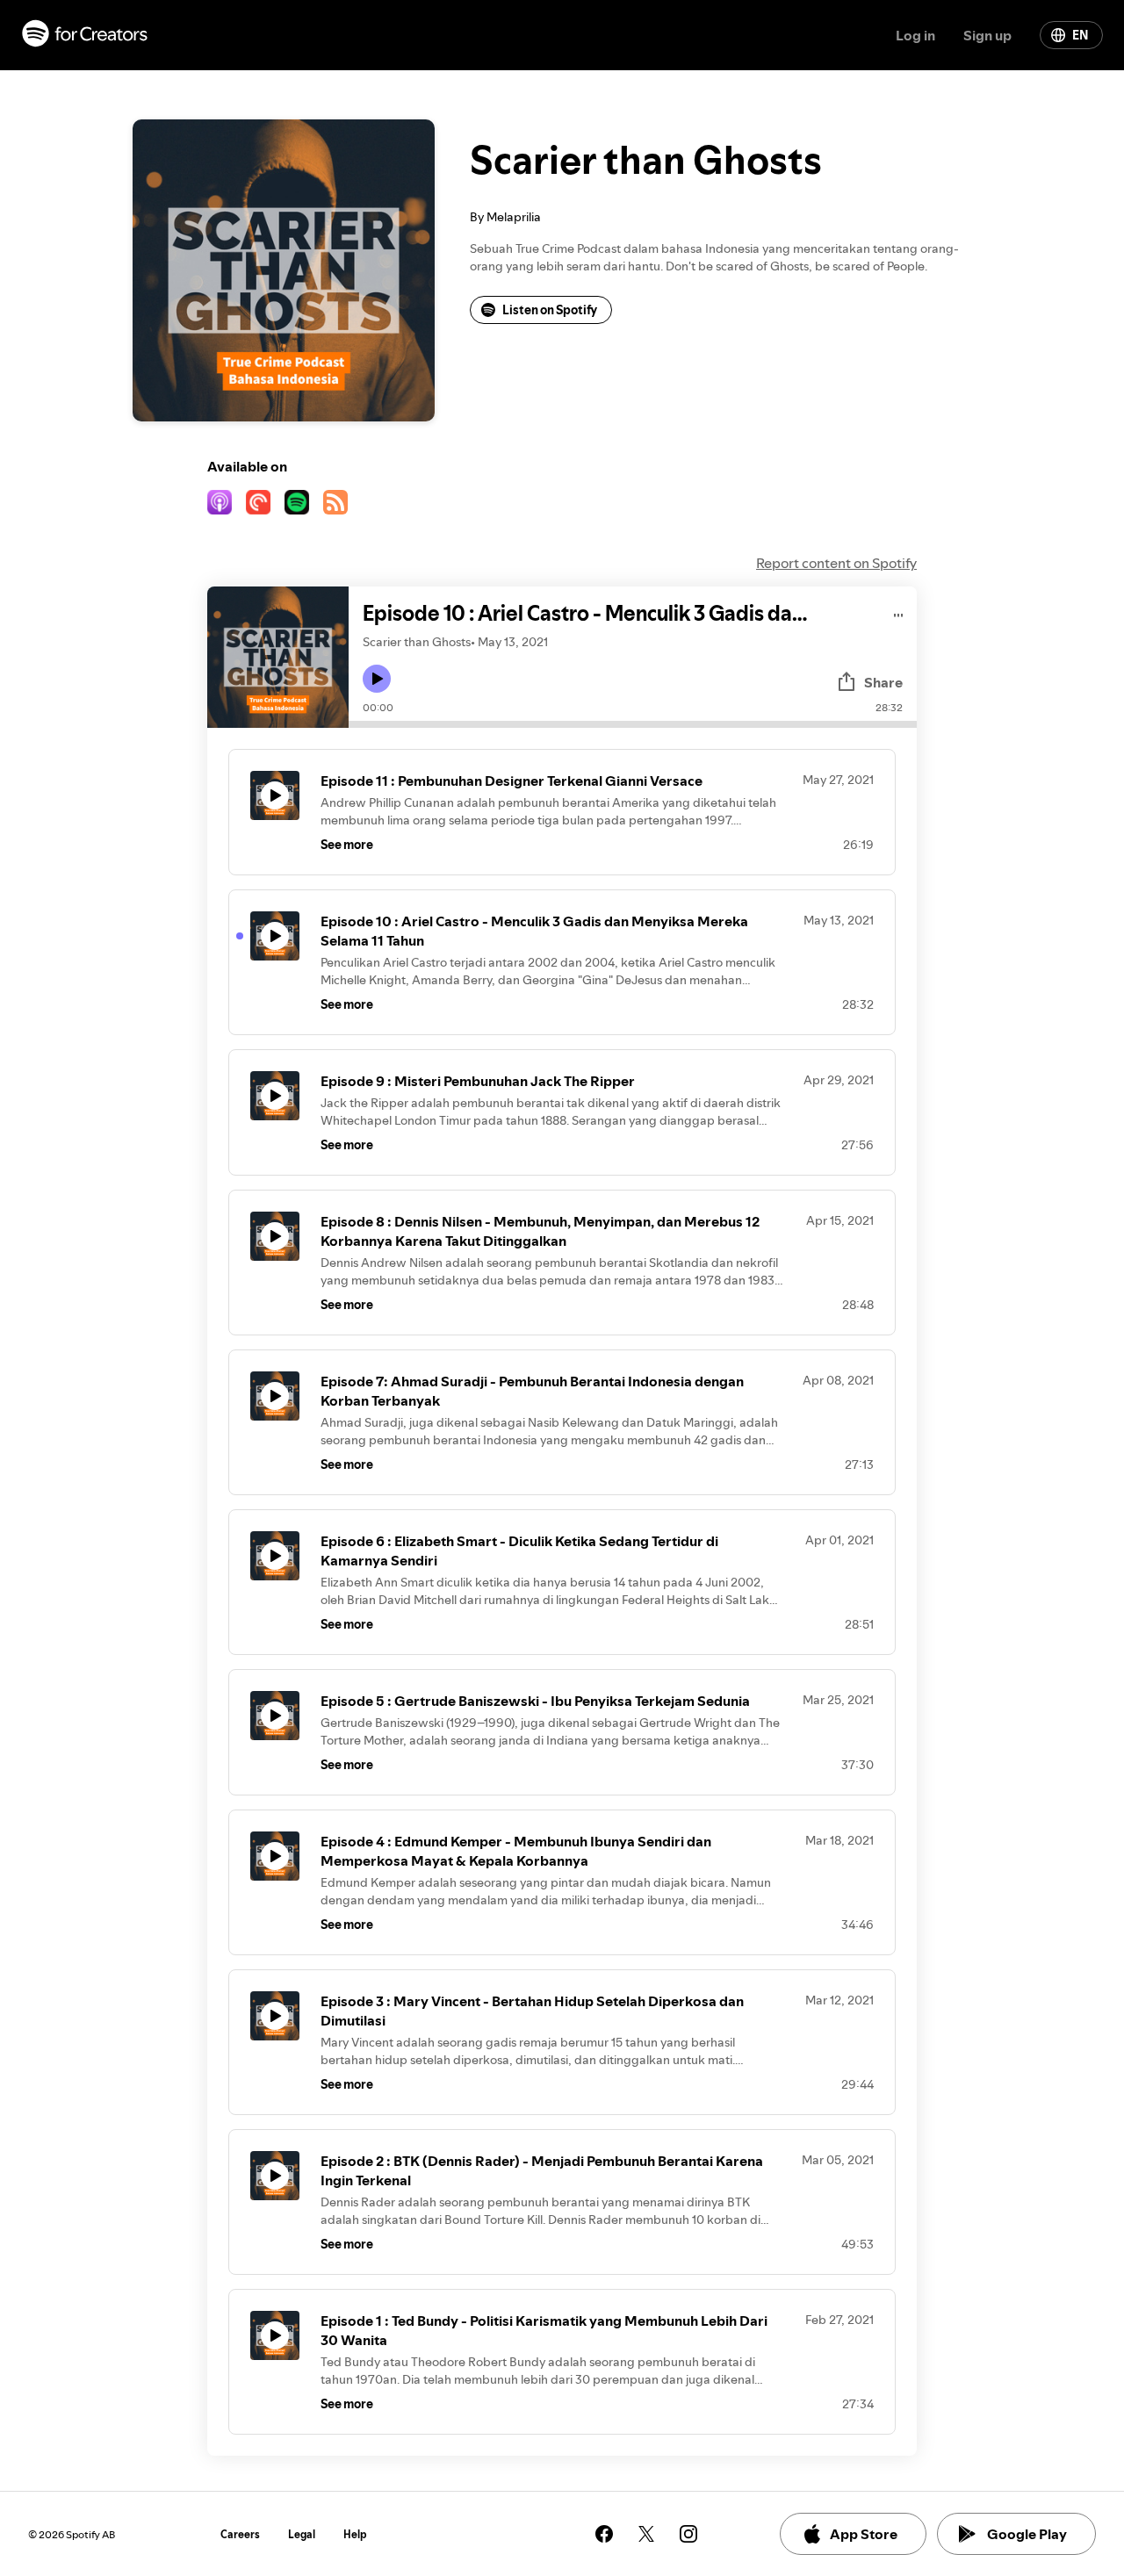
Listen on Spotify (550, 310)
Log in (915, 35)
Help (355, 2534)
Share (883, 682)
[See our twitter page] (646, 2534)
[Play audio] (899, 612)
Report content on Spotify (836, 563)
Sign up (987, 35)
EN (1080, 35)
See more (347, 845)
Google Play (1027, 2534)
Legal (302, 2534)
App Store (864, 2534)
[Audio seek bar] (633, 724)
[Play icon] (377, 679)
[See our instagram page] (688, 2534)
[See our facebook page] (604, 2534)
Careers (240, 2534)
